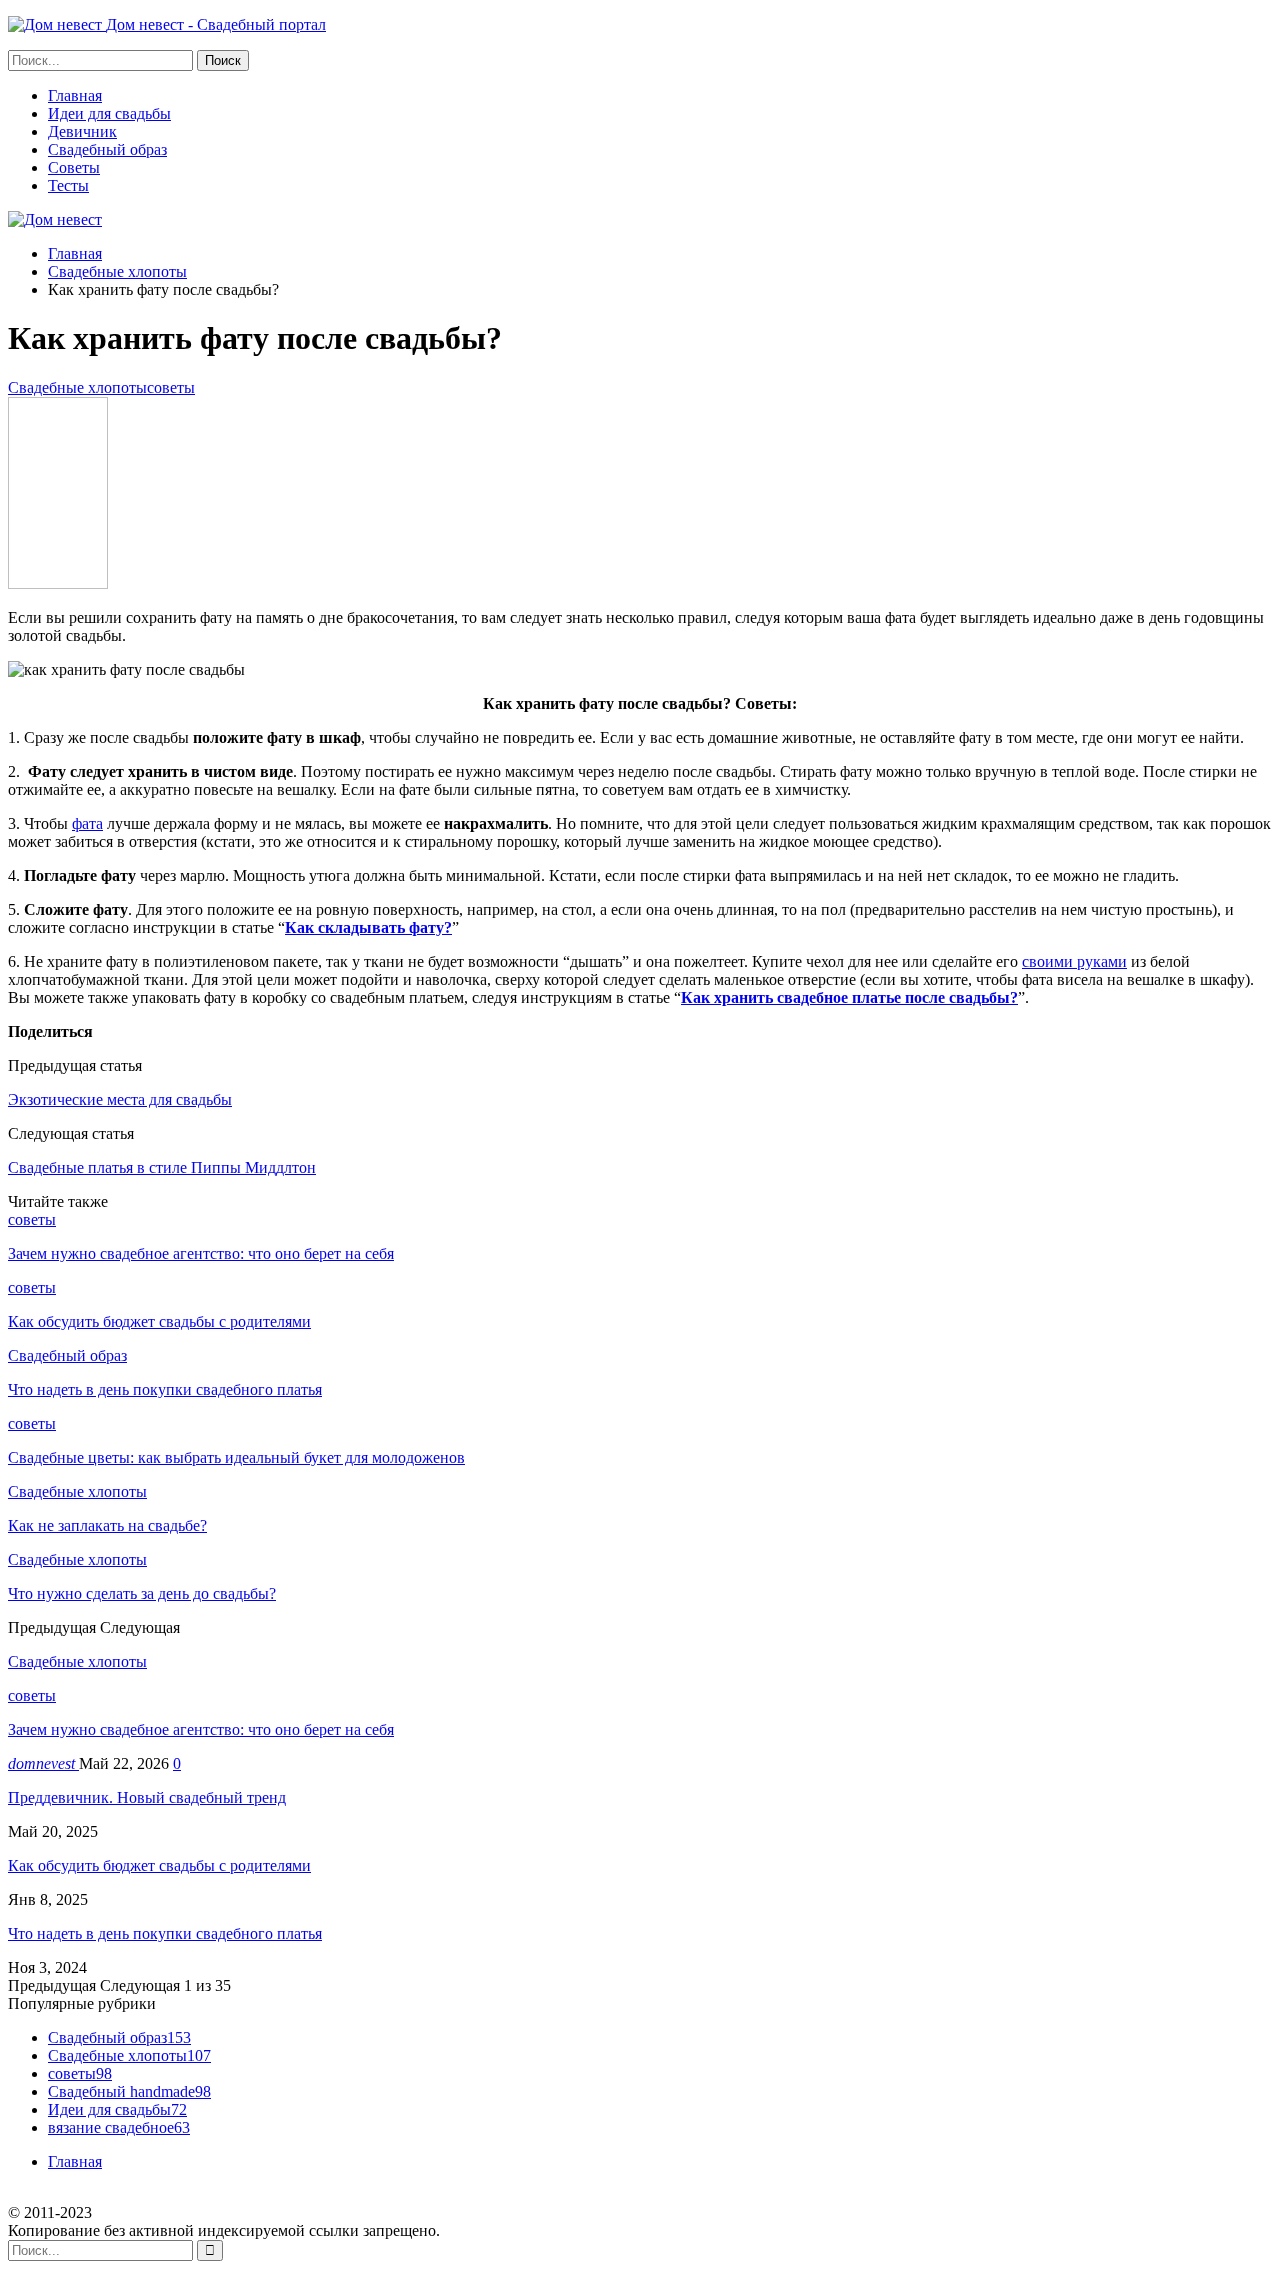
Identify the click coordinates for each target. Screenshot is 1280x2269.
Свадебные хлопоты (77, 387)
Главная (75, 95)
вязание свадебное (119, 2127)
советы (171, 387)
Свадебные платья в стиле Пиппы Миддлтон (162, 1167)
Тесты (68, 185)
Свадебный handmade (129, 2091)
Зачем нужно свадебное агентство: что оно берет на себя (201, 1729)
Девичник (82, 131)
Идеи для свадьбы (109, 113)
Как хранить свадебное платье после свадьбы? (849, 997)
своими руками (1074, 961)
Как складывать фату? (368, 927)
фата (87, 823)
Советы (74, 167)
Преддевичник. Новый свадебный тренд (147, 1797)
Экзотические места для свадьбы (120, 1099)
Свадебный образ (107, 149)
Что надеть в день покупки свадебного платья (165, 1933)
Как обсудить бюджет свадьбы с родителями (159, 1865)
